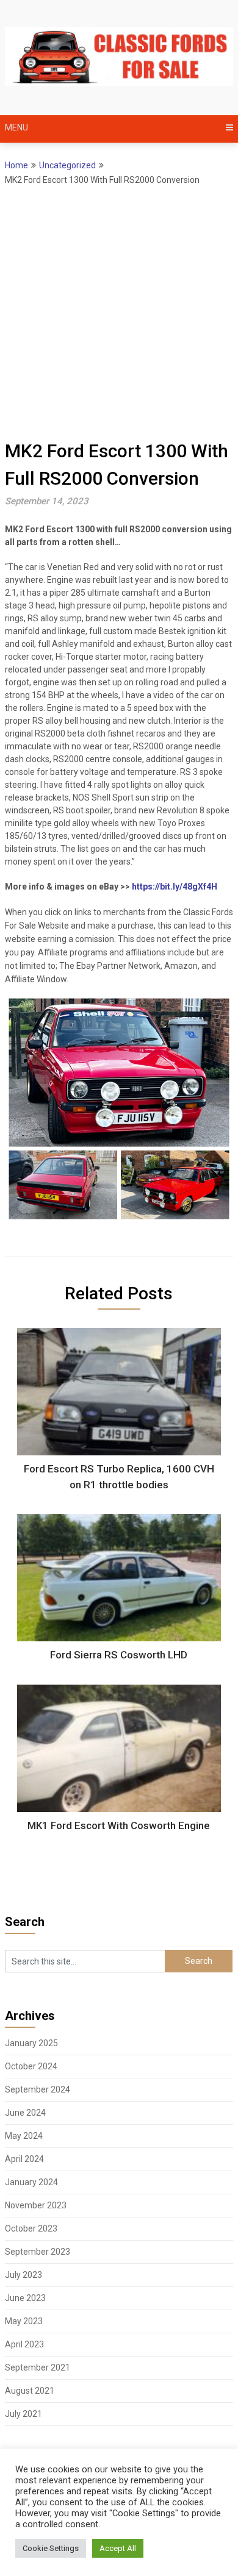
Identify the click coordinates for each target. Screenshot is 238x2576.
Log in (16, 2495)
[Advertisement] (119, 312)
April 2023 (24, 2344)
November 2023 (36, 2205)
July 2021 (23, 2414)
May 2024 (24, 2136)
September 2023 (38, 2252)
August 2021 (30, 2391)
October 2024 (31, 2066)
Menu (16, 127)
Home (16, 165)
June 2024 (25, 2113)
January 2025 (31, 2043)
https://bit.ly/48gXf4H (175, 887)
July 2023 (23, 2275)
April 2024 (24, 2159)
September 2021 (38, 2367)
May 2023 (24, 2321)
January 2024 (31, 2182)
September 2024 (38, 2089)
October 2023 (31, 2228)
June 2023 (25, 2298)
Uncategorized (67, 165)
